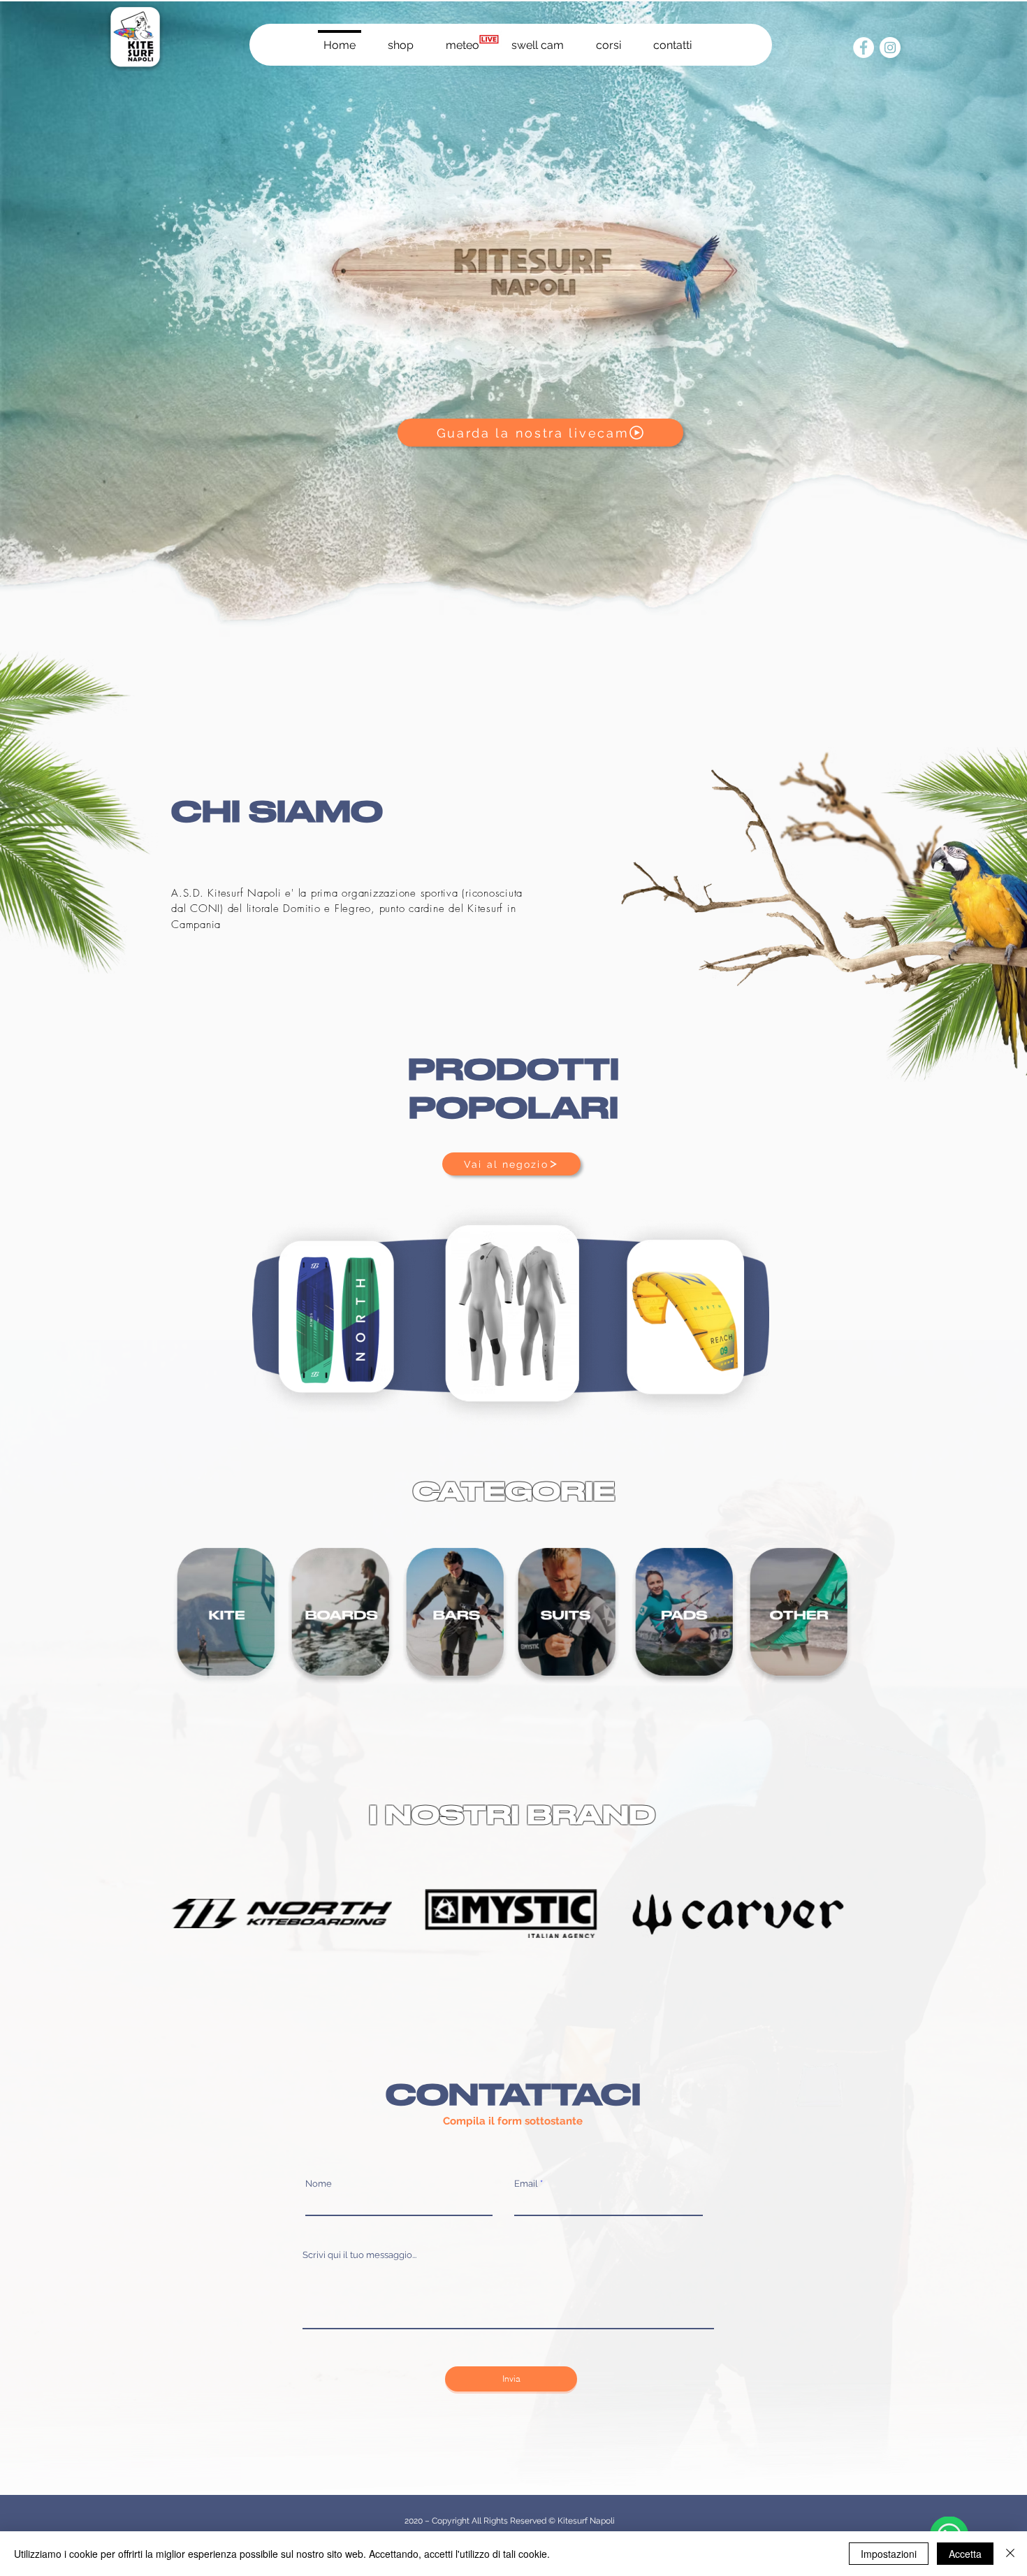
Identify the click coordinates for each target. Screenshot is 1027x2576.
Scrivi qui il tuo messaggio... (359, 2255)
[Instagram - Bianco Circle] (890, 48)
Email (526, 2184)
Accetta (965, 2554)
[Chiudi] (1010, 2554)
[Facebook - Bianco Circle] (864, 48)
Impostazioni (889, 2554)
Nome (319, 2184)
